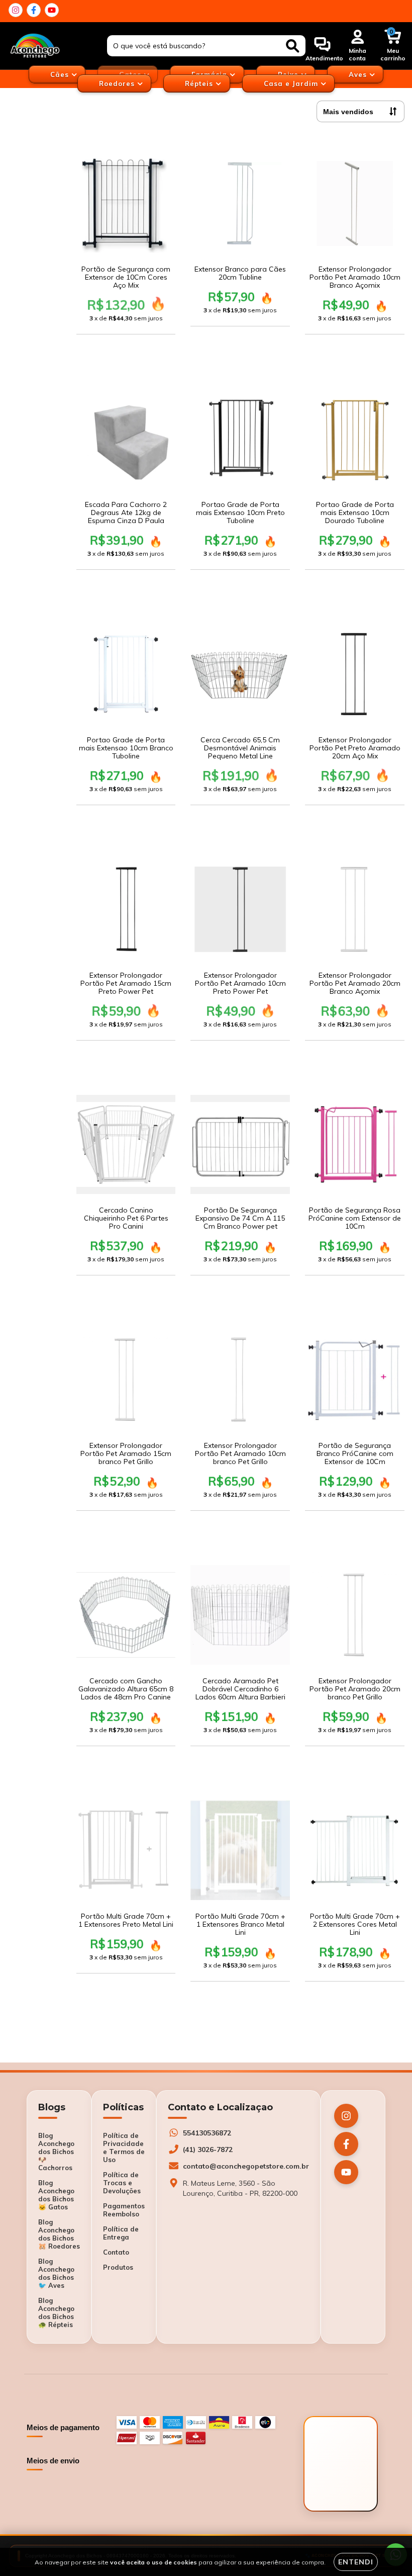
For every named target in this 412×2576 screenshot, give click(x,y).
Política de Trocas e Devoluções (122, 2183)
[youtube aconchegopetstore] (52, 10)
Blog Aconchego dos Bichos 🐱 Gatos (56, 2195)
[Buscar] (293, 46)
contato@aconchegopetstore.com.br (246, 2166)
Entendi (356, 2562)
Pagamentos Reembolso (124, 2210)
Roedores (118, 83)
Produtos (118, 2267)
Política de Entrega (121, 2233)
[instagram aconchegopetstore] (16, 10)
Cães (61, 74)
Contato (116, 2252)
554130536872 (207, 2133)
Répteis (200, 83)
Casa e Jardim (292, 83)
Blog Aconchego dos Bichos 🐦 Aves (56, 2273)
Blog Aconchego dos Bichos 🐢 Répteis (56, 2312)
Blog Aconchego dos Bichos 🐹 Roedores (59, 2234)
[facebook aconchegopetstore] (34, 10)
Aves (359, 74)
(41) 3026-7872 (208, 2150)
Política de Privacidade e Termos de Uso (124, 2148)
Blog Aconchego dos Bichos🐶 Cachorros (56, 2152)
